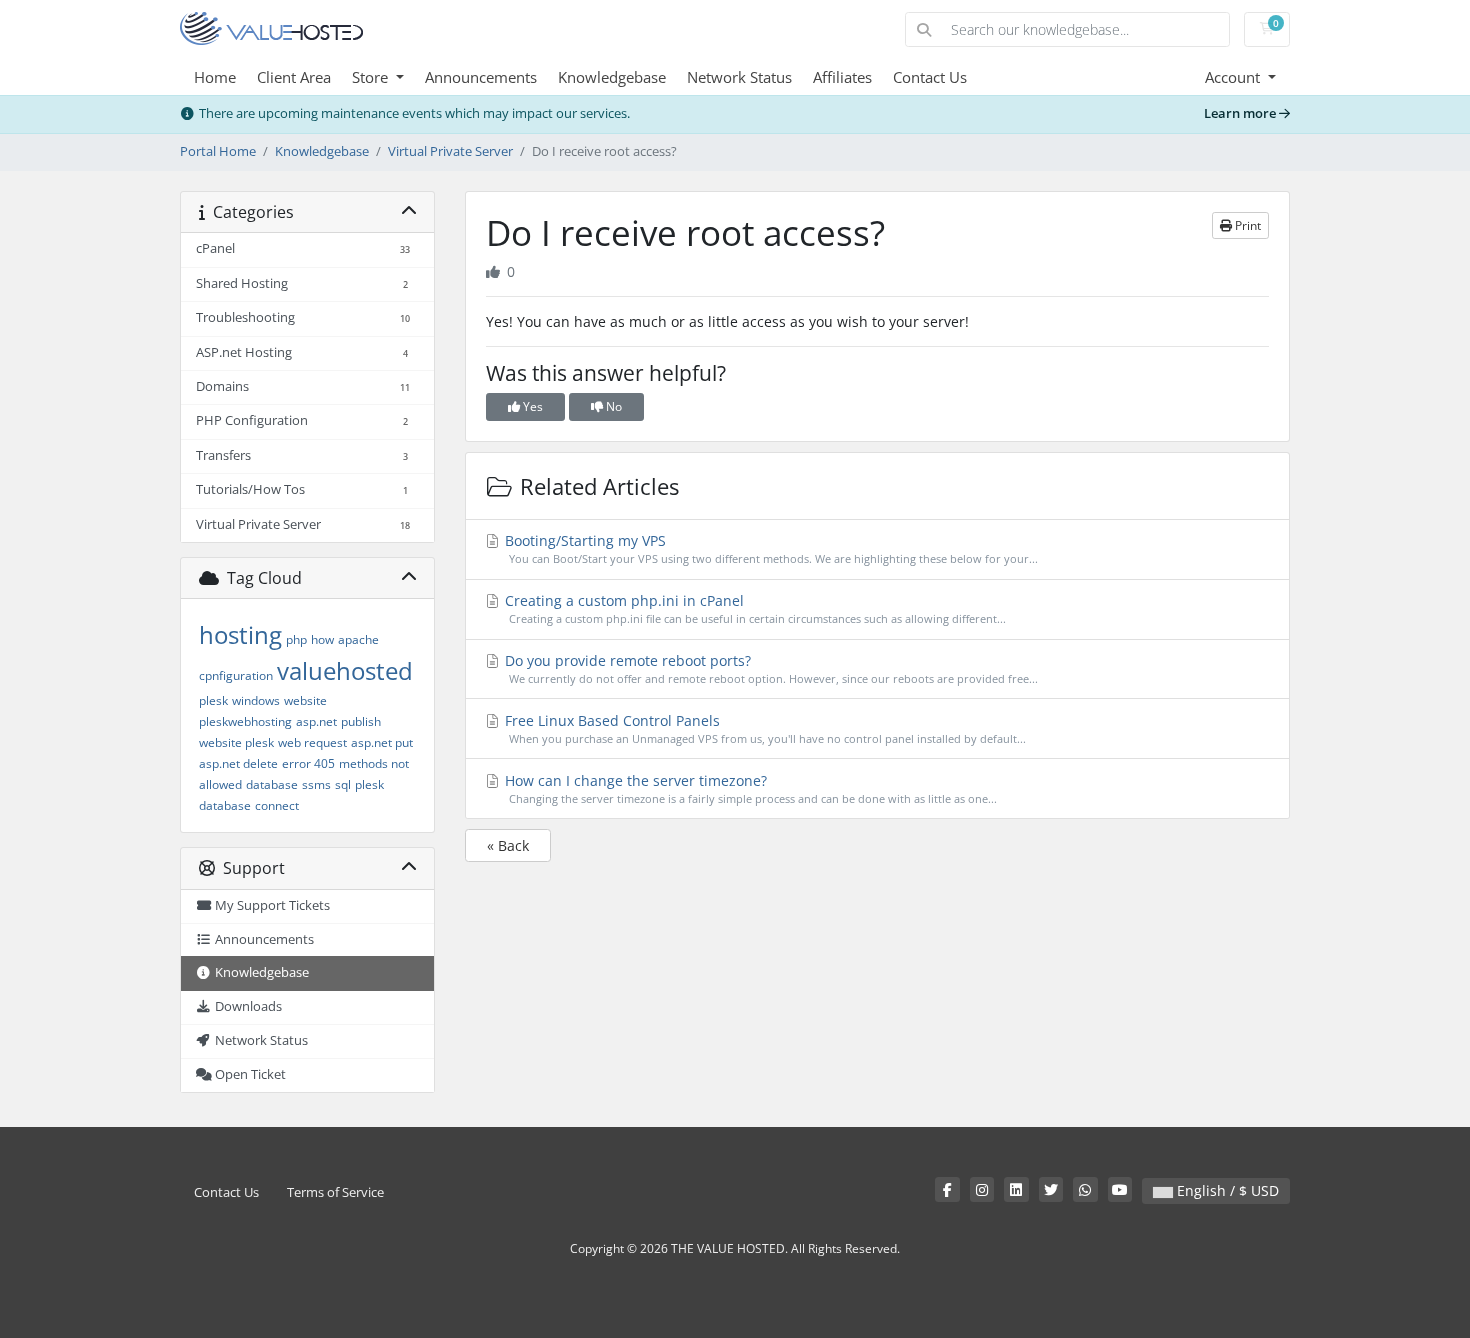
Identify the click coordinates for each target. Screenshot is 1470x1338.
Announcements (481, 77)
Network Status (739, 77)
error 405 (308, 763)
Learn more (1241, 113)
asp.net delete (238, 763)
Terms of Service (335, 1192)
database (272, 784)
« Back (508, 845)
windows (256, 700)
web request (312, 742)
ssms (316, 784)
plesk (213, 700)
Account (1234, 77)
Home (215, 77)
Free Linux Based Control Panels (763, 728)
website (305, 700)
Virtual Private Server (450, 151)
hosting (240, 634)
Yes (531, 406)
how (322, 639)
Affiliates (842, 77)
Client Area (294, 77)
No (612, 406)
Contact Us (930, 77)
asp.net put (382, 742)
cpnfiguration (236, 675)
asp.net (316, 721)
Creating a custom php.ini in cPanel (753, 608)
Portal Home (218, 151)
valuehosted (345, 670)
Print (1246, 225)
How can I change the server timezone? (749, 788)
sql (343, 784)
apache (358, 639)
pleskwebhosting (245, 721)
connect (277, 805)
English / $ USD (1226, 1190)
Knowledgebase (612, 77)
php (296, 639)
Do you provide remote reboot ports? (769, 668)
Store (372, 77)
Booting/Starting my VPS (769, 548)
